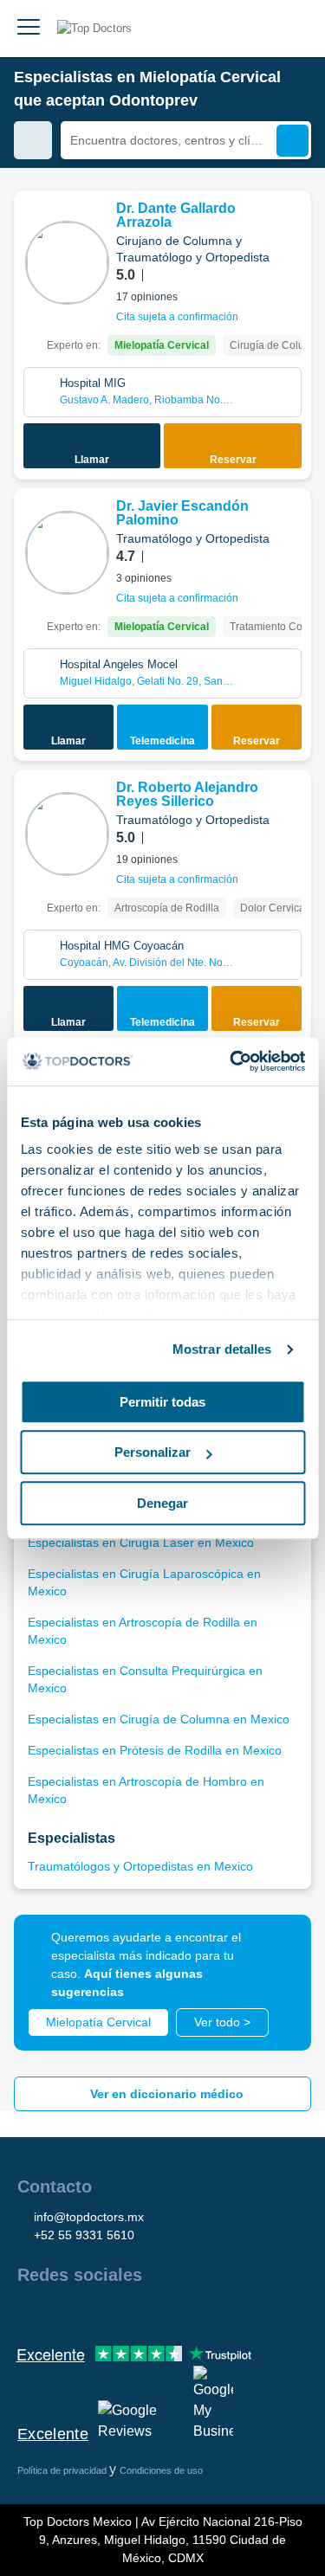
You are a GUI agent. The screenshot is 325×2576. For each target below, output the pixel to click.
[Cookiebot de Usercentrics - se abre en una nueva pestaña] (231, 1061)
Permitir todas (162, 1402)
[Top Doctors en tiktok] (185, 2312)
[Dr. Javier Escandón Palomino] (67, 553)
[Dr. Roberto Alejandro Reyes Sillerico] (67, 834)
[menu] (29, 29)
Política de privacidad (63, 2470)
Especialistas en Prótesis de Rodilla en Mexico (155, 1750)
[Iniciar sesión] (292, 29)
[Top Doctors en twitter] (123, 2312)
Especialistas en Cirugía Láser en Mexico (141, 1542)
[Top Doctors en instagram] (61, 2312)
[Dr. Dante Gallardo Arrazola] (67, 263)
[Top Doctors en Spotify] (218, 2312)
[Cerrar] (278, 1948)
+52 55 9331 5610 (84, 2235)
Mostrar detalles (222, 1349)
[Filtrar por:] (33, 140)
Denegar (162, 1503)
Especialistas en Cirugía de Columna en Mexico (159, 1719)
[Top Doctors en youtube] (154, 2312)
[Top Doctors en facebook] (29, 2312)
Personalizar (153, 1452)
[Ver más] (291, 228)
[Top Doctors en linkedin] (92, 2312)
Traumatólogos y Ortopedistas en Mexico (140, 1866)
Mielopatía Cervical (98, 2022)
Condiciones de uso (161, 2470)
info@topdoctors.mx (89, 2217)
